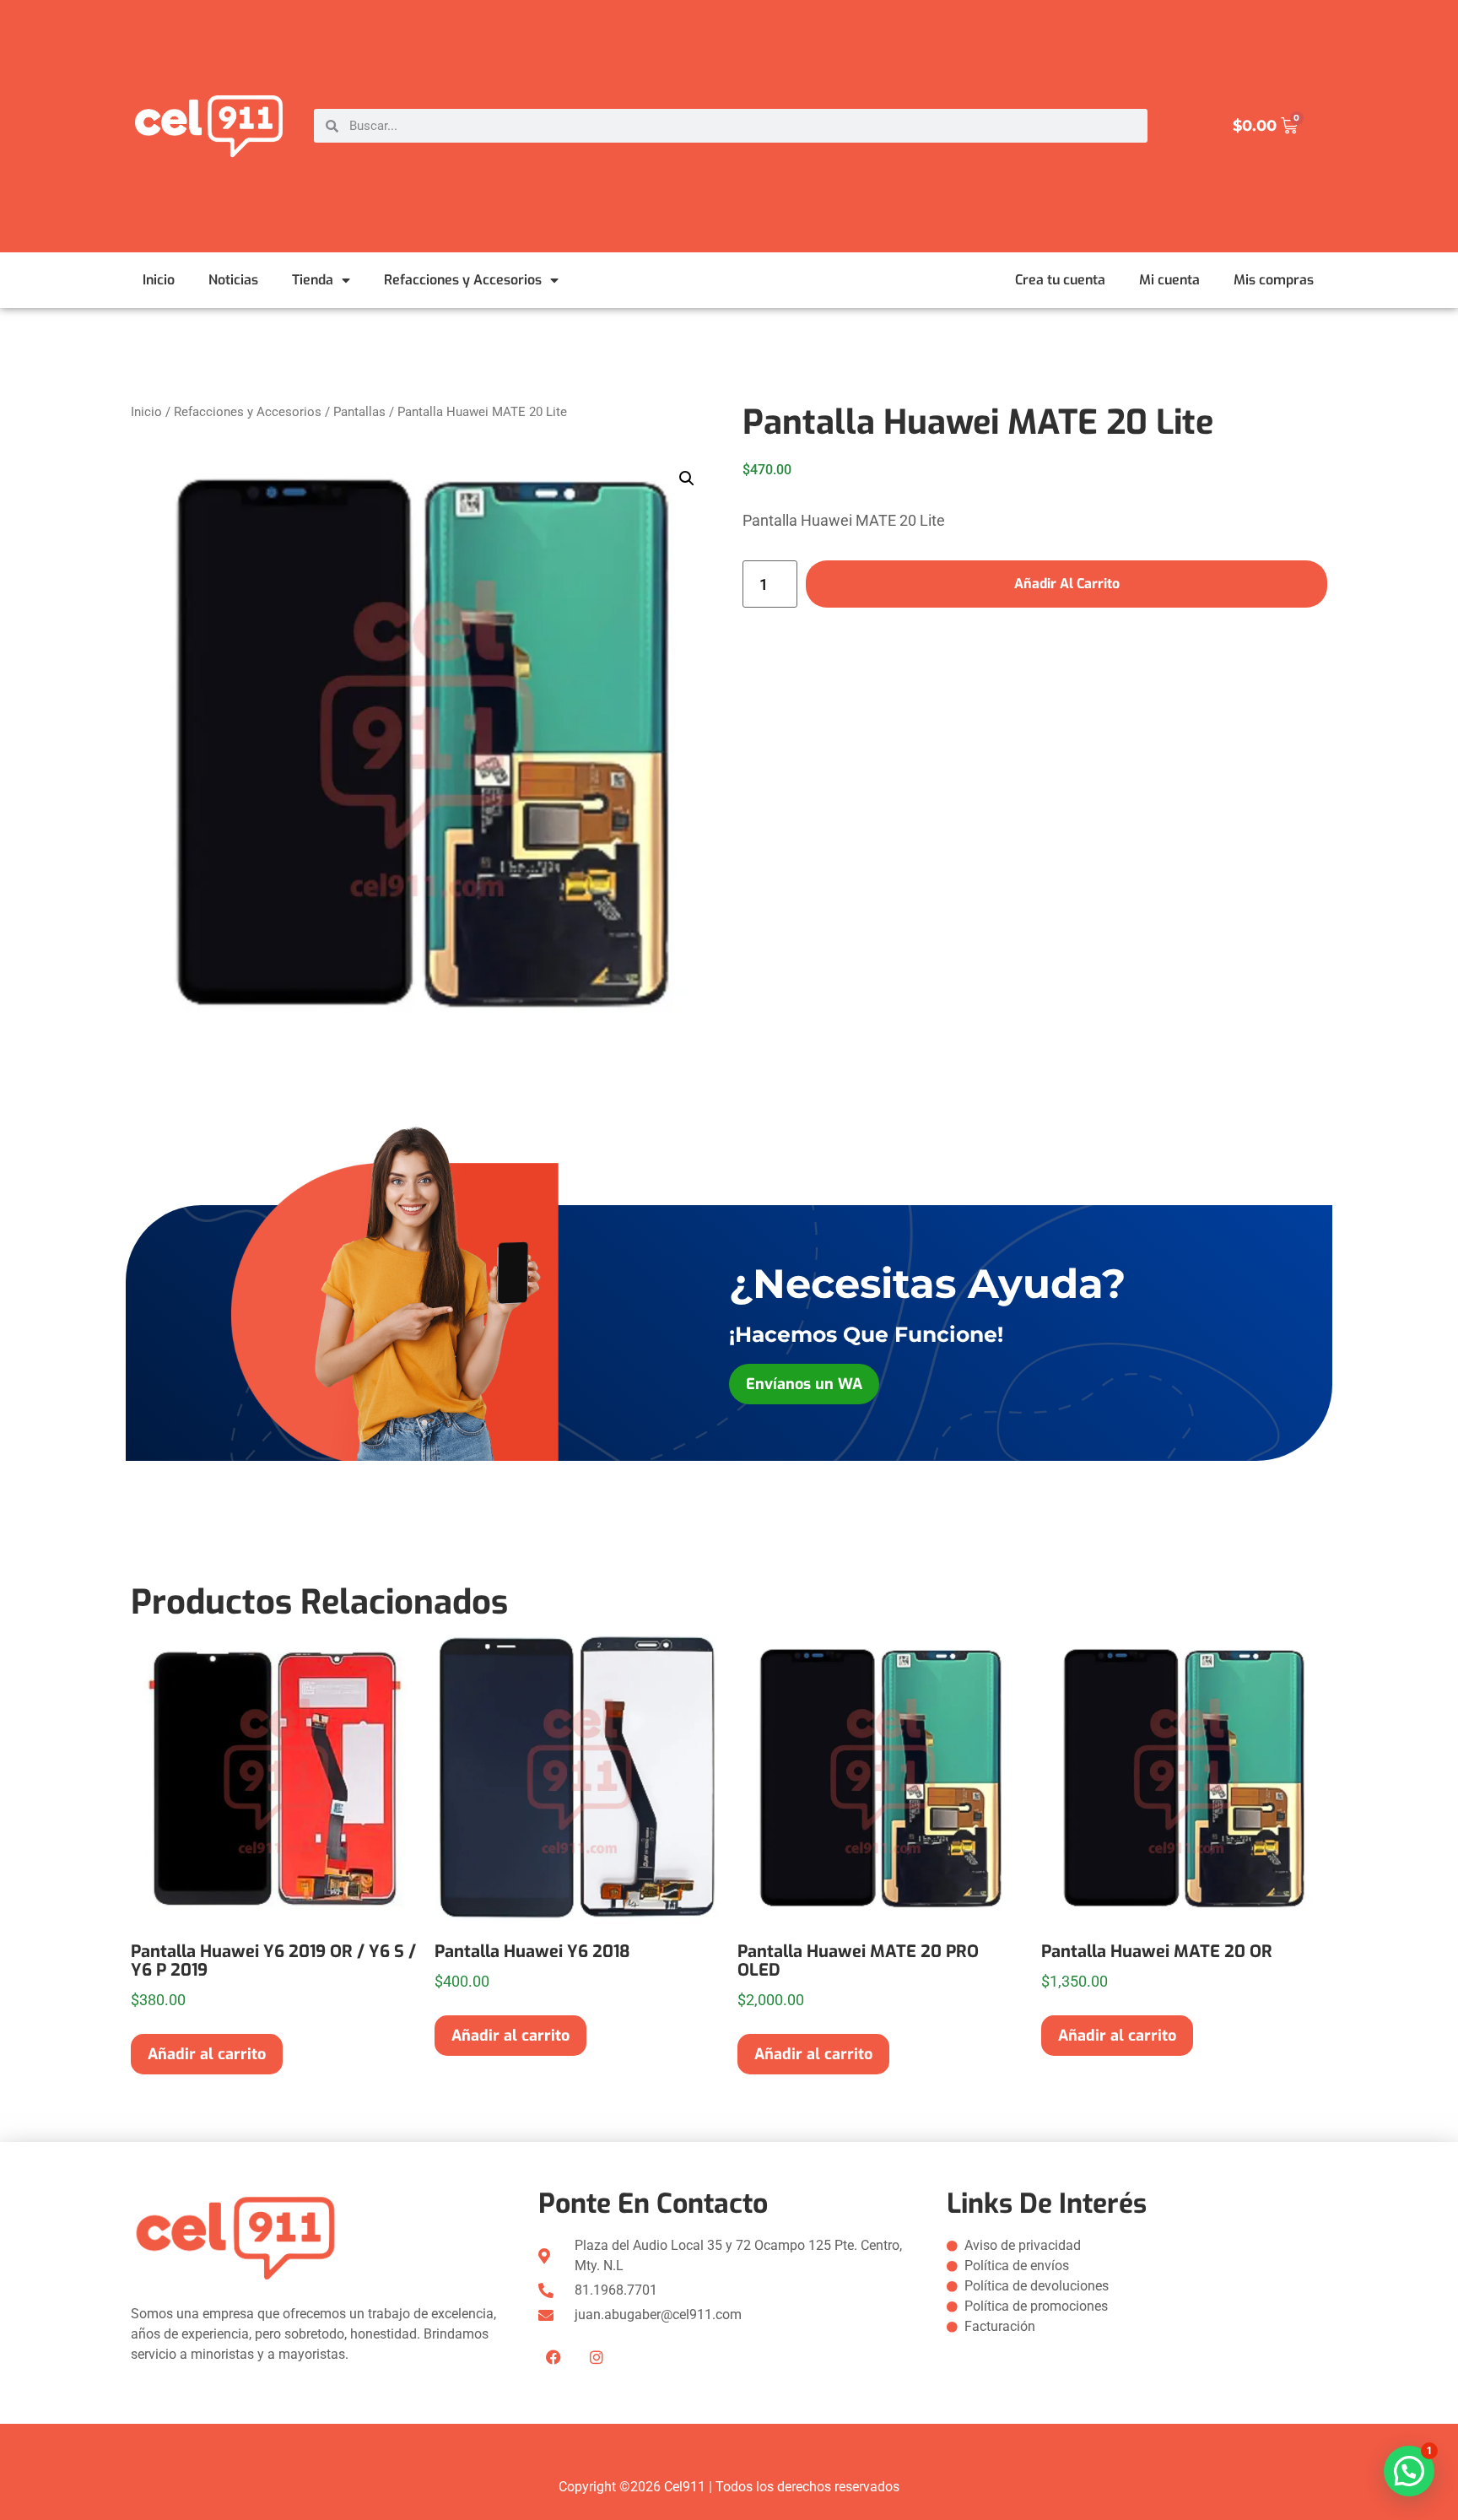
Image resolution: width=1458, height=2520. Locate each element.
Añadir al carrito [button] (207, 2054)
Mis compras (1274, 280)
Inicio (159, 280)
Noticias (233, 280)
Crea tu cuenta (1060, 280)
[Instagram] (597, 2357)
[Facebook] (553, 2357)
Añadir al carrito (1067, 584)
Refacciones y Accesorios (463, 280)
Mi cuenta (1169, 280)
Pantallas (359, 412)
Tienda (313, 280)
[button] (687, 479)
